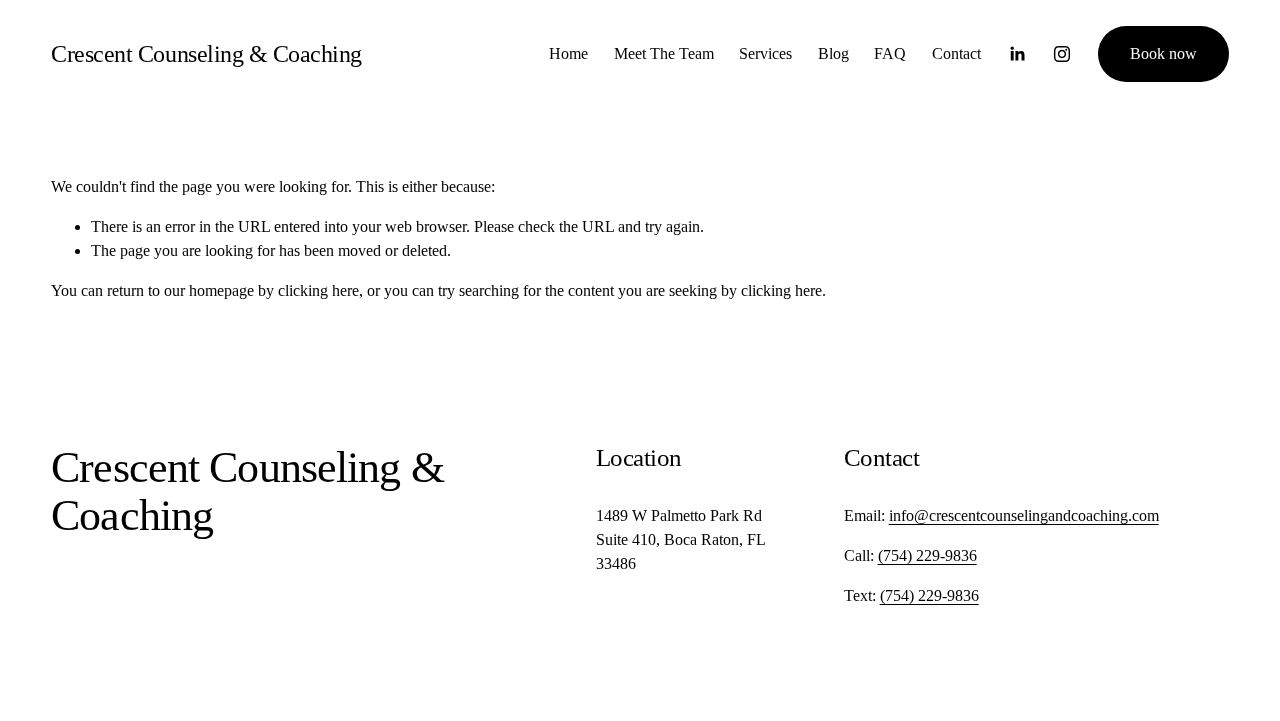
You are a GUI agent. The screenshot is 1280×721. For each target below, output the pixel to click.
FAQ (890, 53)
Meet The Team (664, 53)
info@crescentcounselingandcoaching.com (1024, 515)
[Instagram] (1062, 54)
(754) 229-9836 (927, 555)
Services (765, 53)
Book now (1163, 53)
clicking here (318, 290)
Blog (833, 53)
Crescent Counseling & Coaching (206, 54)
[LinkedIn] (1017, 54)
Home (568, 53)
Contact (956, 53)
